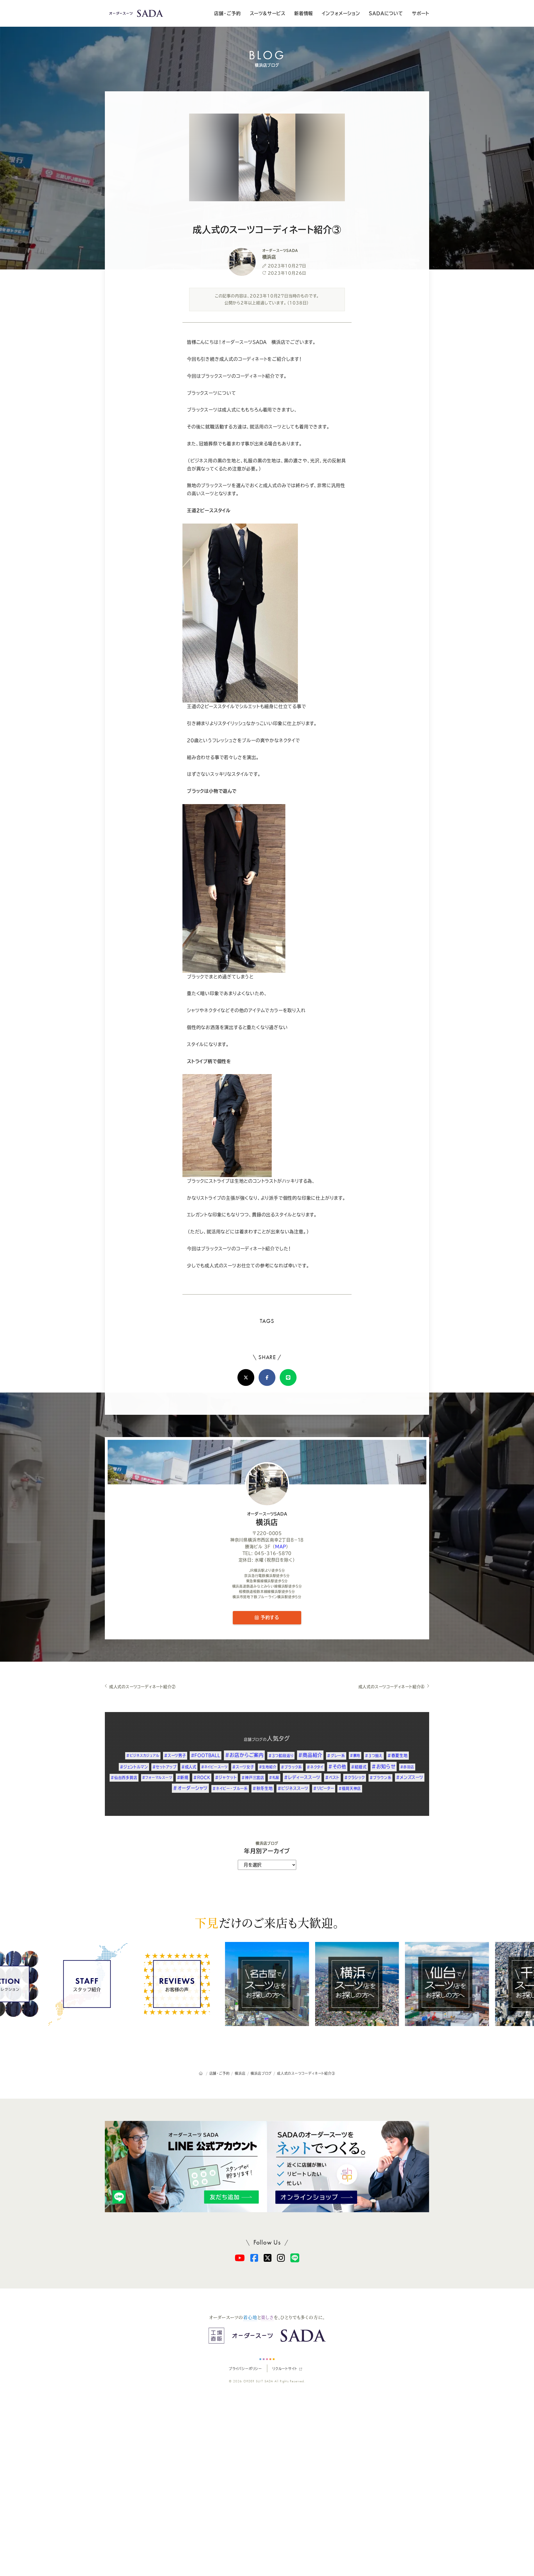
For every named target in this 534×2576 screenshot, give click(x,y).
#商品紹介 (310, 1755)
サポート (421, 13)
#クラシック (355, 1777)
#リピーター (324, 1788)
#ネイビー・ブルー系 (230, 1788)
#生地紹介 (268, 1767)
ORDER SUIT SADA (258, 2381)
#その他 (337, 1767)
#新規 (183, 1777)
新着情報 (304, 13)
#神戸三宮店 (253, 1778)
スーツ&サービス (268, 13)
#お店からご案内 (244, 1755)
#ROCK (202, 1777)
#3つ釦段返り (281, 1755)
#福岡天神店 (350, 1788)
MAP (280, 1547)
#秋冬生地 (263, 1788)
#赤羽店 (407, 1767)
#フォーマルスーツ (157, 1777)
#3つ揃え (374, 1756)
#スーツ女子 (243, 1767)
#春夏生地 (398, 1755)
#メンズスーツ (410, 1777)
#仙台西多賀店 (124, 1778)
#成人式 (189, 1767)
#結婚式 (359, 1767)
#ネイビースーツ (214, 1767)
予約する (269, 1617)
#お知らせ (384, 1766)
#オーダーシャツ (190, 1788)
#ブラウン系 (381, 1778)
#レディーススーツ (302, 1777)
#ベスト (332, 1777)
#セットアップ (165, 1767)
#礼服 (274, 1777)
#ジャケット (226, 1777)
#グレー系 (336, 1756)
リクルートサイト (285, 2369)
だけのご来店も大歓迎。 (267, 1922)
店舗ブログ (253, 1739)
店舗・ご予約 (228, 13)
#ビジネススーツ (293, 1788)
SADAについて (386, 13)
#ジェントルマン (134, 1767)
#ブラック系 (291, 1767)
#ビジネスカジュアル (143, 1755)
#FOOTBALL (206, 1755)
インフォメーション (341, 13)
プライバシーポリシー (245, 2369)
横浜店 (267, 1519)
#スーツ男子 (175, 1755)
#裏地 (355, 1755)
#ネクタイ (315, 1767)
